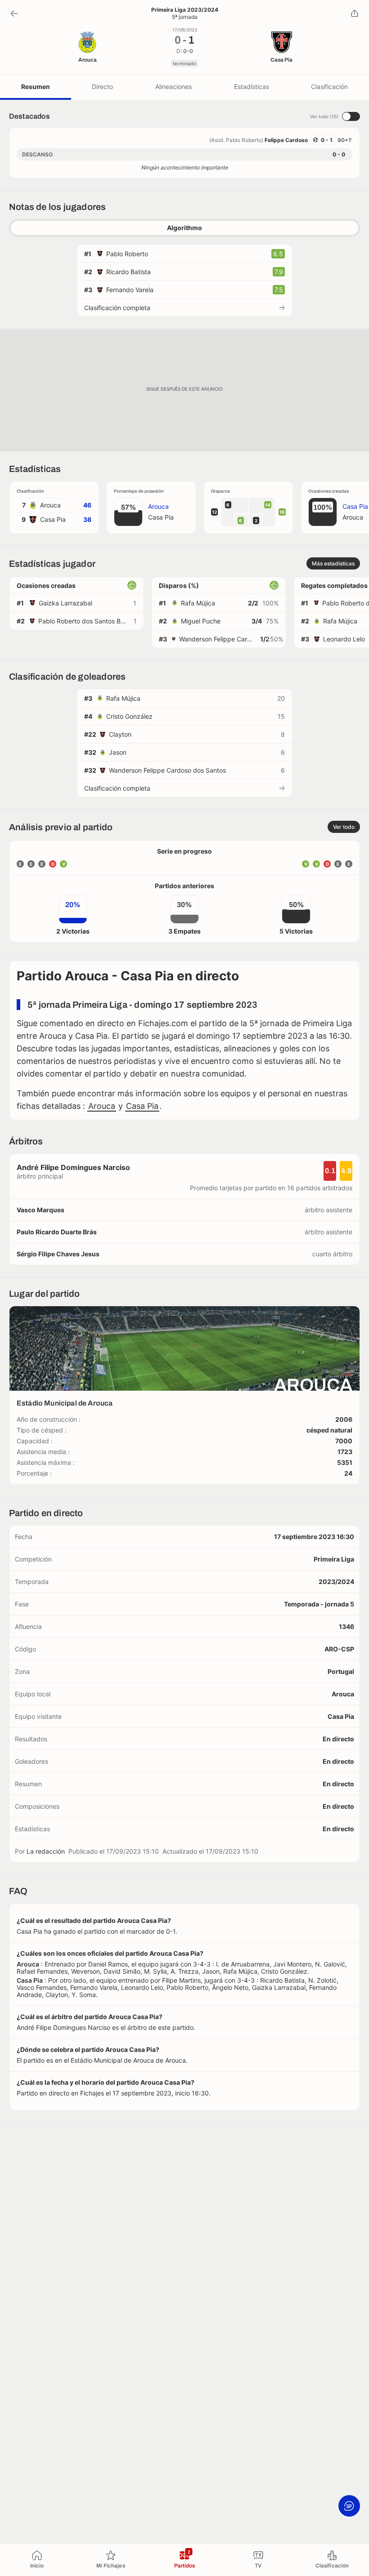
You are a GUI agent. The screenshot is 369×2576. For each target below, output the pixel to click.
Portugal (341, 1671)
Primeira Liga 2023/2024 (185, 10)
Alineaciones (173, 87)
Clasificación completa (117, 308)
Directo (102, 87)
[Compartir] (355, 13)
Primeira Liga (334, 1559)
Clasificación (329, 87)
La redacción (46, 1851)
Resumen (36, 87)
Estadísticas (252, 87)
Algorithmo (184, 228)
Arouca (102, 1106)
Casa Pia (142, 1106)
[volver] (14, 13)
